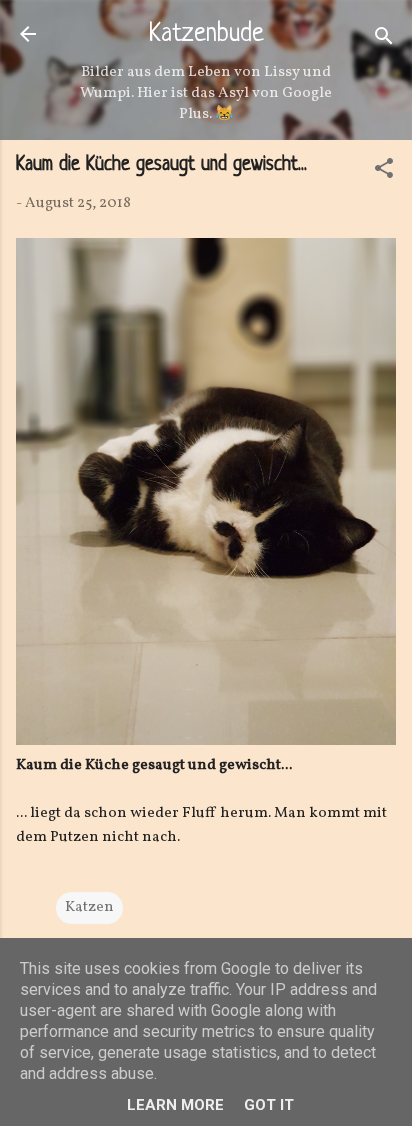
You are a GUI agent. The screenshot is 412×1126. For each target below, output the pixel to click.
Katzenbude (206, 35)
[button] (384, 172)
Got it (269, 1105)
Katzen (89, 907)
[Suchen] (384, 40)
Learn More (175, 1105)
